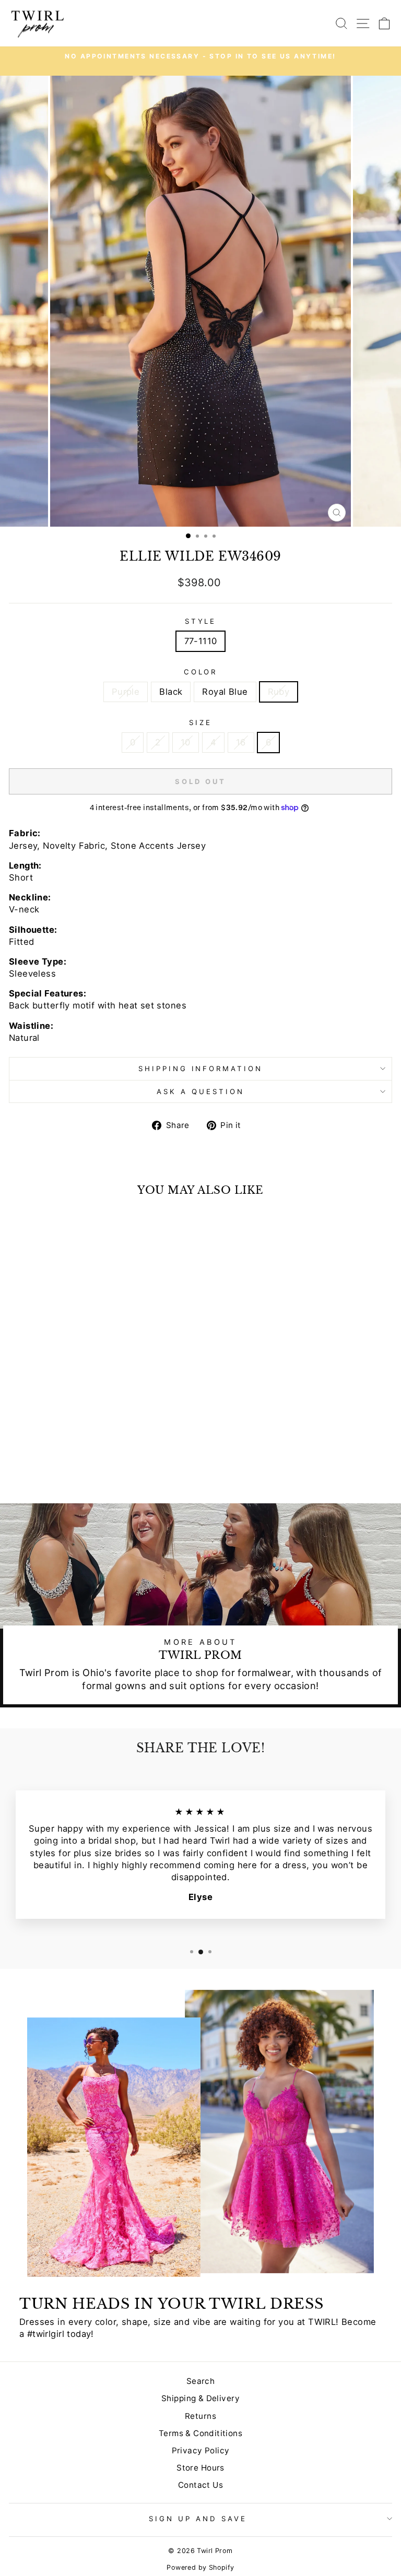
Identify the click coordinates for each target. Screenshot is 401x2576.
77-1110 (201, 641)
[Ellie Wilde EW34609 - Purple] (64, 1468)
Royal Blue (225, 692)
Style (201, 621)
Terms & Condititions (200, 2433)
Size (200, 722)
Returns (200, 2416)
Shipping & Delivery (200, 2398)
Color (201, 672)
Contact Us (200, 2485)
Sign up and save (198, 2519)
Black (171, 692)
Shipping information (201, 1069)
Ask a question (200, 1091)
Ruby (279, 692)
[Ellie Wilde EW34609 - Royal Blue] (89, 1468)
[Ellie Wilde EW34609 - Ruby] (101, 1468)
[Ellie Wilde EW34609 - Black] (76, 1468)
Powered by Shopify (200, 2567)
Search (200, 2381)
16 (241, 742)
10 (186, 742)
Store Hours (200, 2468)
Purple (126, 692)
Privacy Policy (201, 2450)
